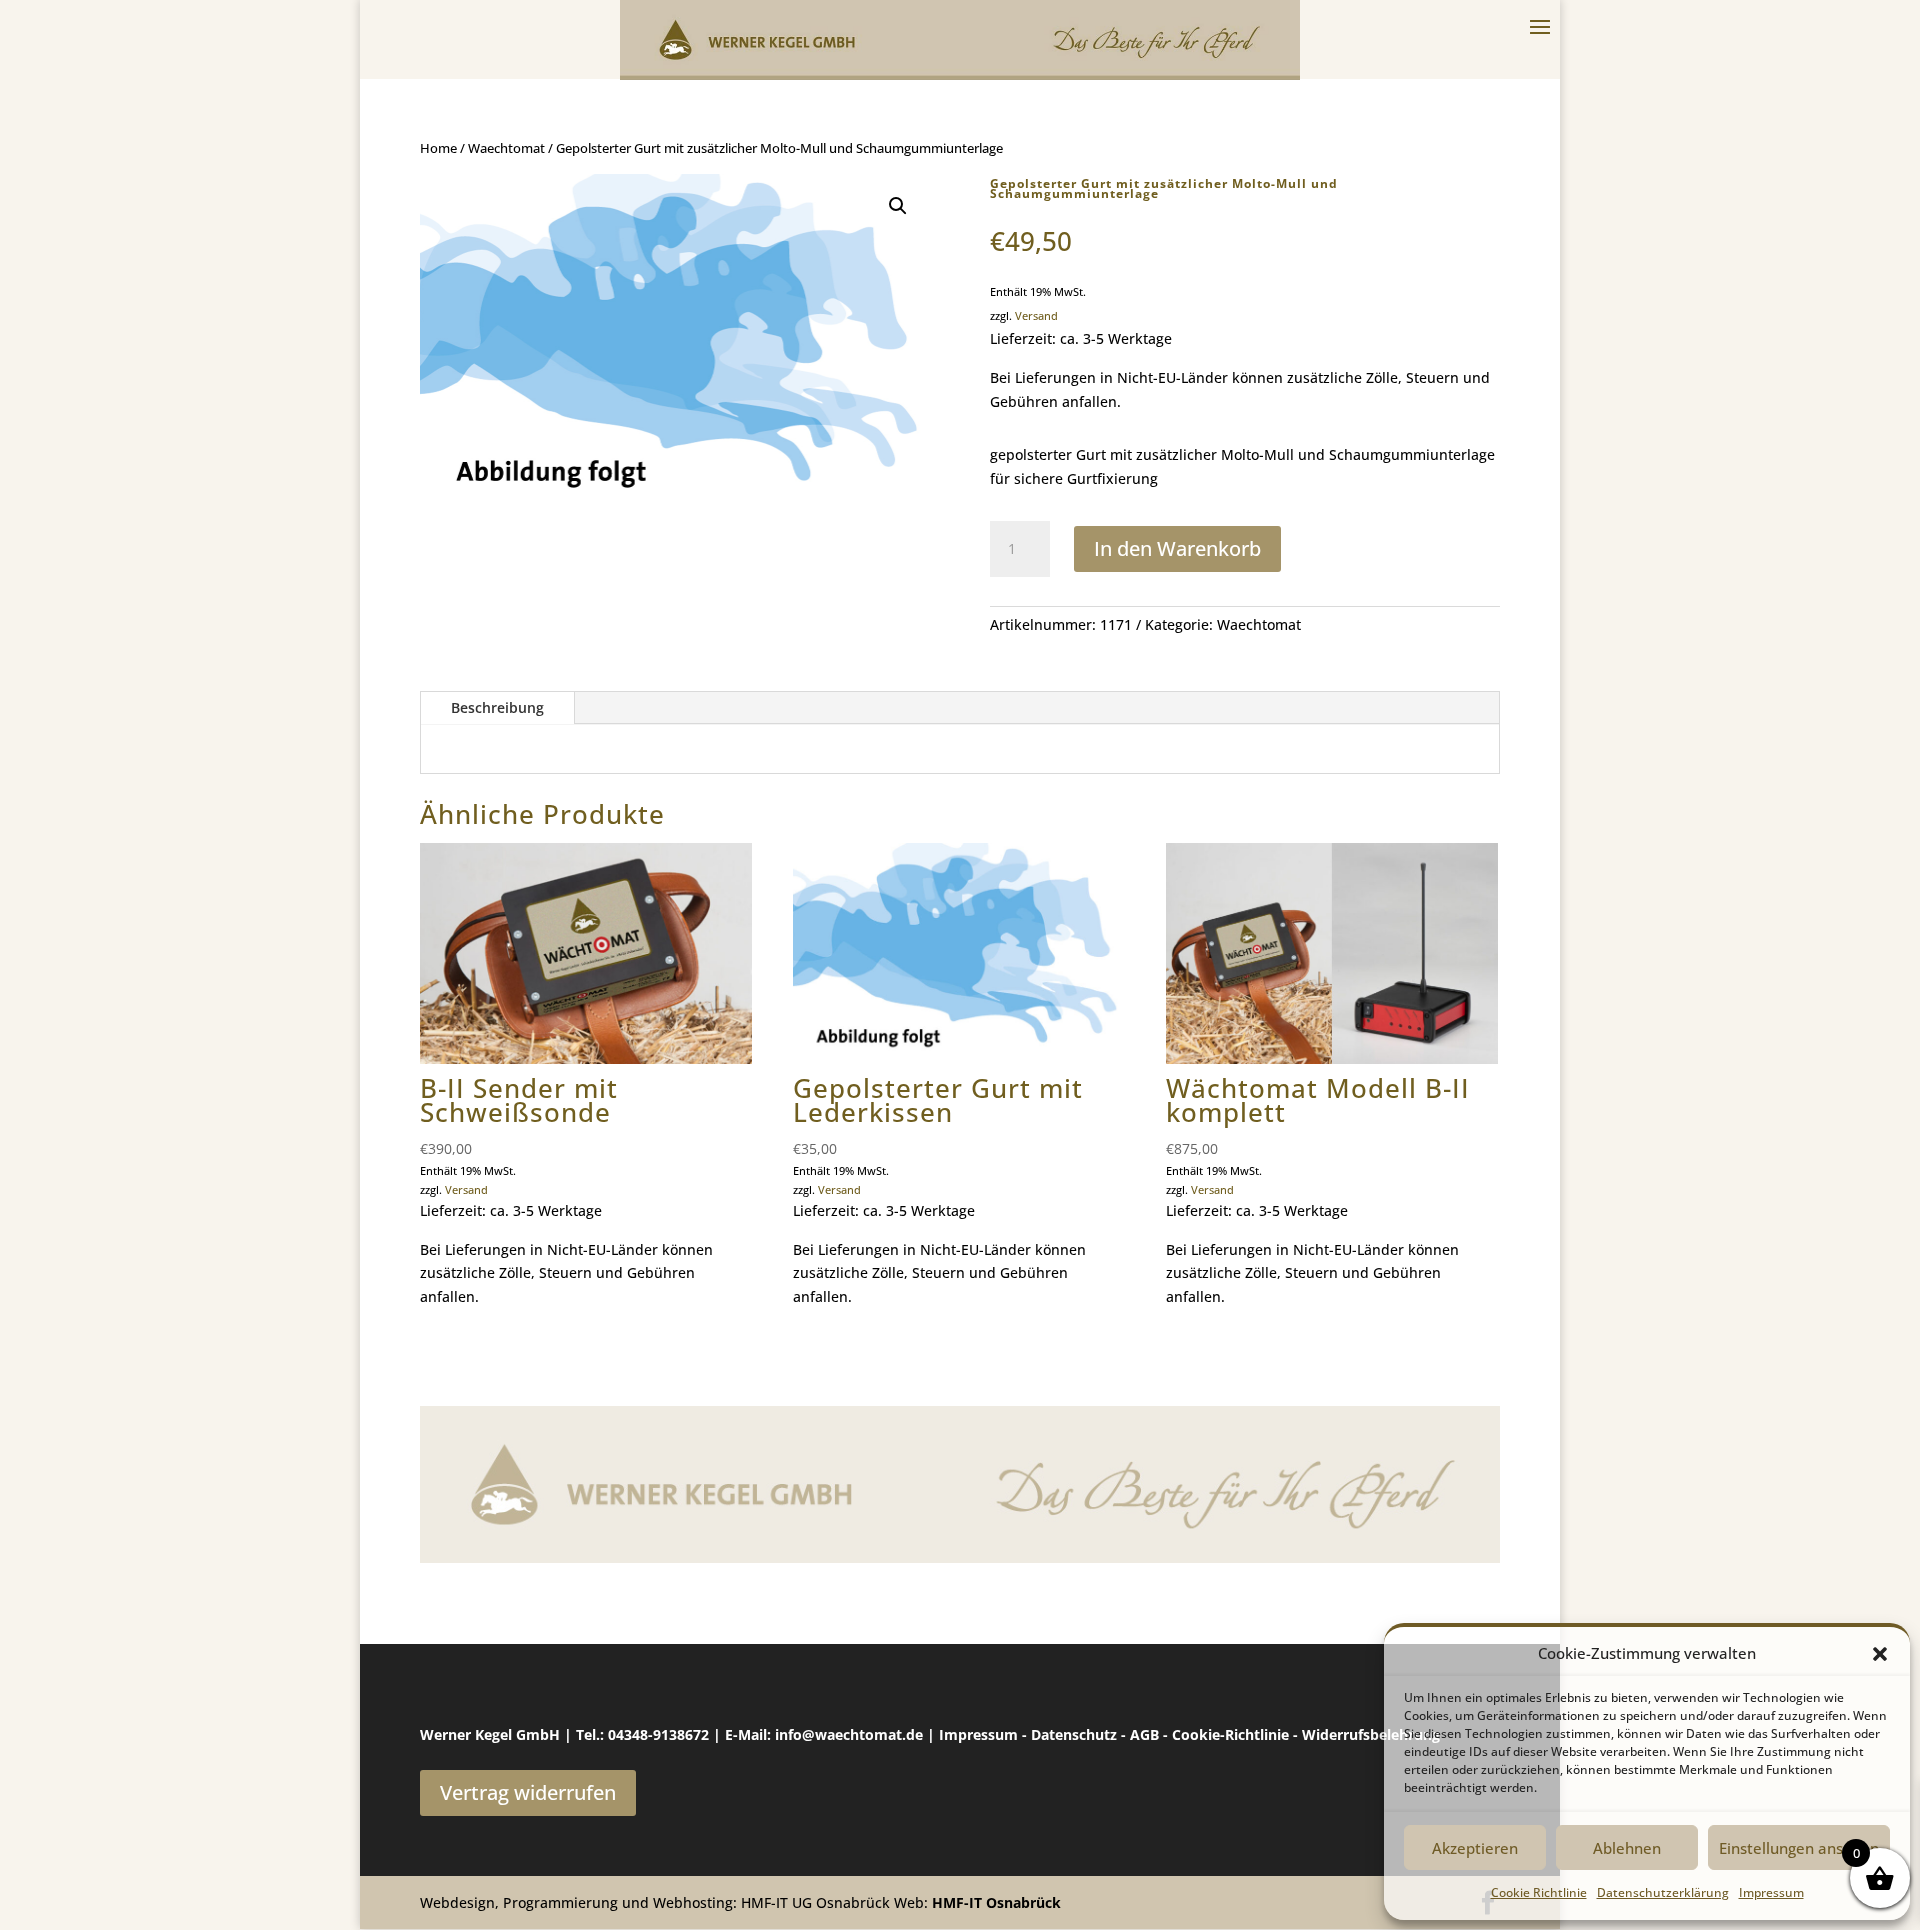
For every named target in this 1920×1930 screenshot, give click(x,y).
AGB (1144, 1734)
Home (438, 148)
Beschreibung (497, 707)
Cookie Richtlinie (1539, 1892)
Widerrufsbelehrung (1371, 1734)
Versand (1036, 315)
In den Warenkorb (1177, 548)
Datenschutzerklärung (1663, 1892)
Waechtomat (506, 148)
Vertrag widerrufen (528, 1792)
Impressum (1771, 1892)
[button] (1880, 1654)
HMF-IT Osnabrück (996, 1902)
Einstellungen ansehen (1799, 1848)
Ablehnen (1627, 1848)
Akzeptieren (1475, 1848)
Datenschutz (1074, 1734)
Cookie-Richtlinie (1230, 1734)
